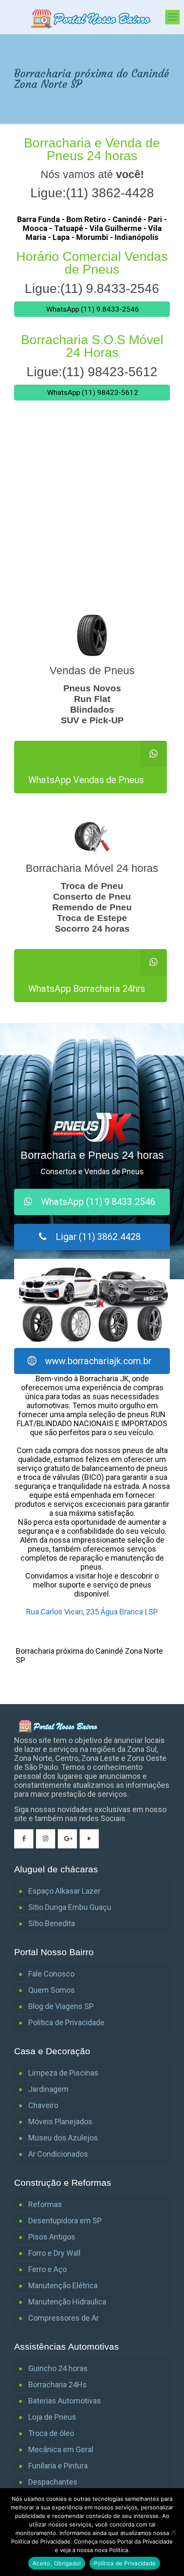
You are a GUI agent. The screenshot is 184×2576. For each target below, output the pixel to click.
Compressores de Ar (64, 2318)
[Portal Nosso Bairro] (92, 17)
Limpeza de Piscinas (63, 2073)
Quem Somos (52, 1990)
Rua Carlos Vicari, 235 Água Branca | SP (92, 1612)
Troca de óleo (51, 2433)
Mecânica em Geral (61, 2449)
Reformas (45, 2204)
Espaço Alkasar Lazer (64, 1891)
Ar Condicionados (58, 2154)
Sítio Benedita (52, 1923)
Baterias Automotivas (65, 2401)
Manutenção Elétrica (63, 2285)
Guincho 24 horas (58, 2368)
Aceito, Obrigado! (57, 2563)
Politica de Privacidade (66, 2022)
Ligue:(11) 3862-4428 (92, 193)
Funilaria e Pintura (58, 2466)
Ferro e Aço (47, 2269)
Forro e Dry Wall (54, 2253)
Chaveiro (43, 2105)
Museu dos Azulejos (63, 2138)
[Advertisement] (92, 514)
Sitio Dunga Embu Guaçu (70, 1907)
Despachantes (53, 2482)
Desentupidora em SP (65, 2221)
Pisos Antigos (52, 2237)
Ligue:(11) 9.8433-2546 (92, 288)
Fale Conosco (51, 1974)
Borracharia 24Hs (58, 2384)
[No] (173, 2532)
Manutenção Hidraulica (67, 2302)
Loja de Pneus (52, 2417)
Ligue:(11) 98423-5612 (92, 372)
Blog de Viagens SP (61, 2006)
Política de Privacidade (125, 2563)
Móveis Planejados (60, 2121)
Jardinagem (48, 2089)
